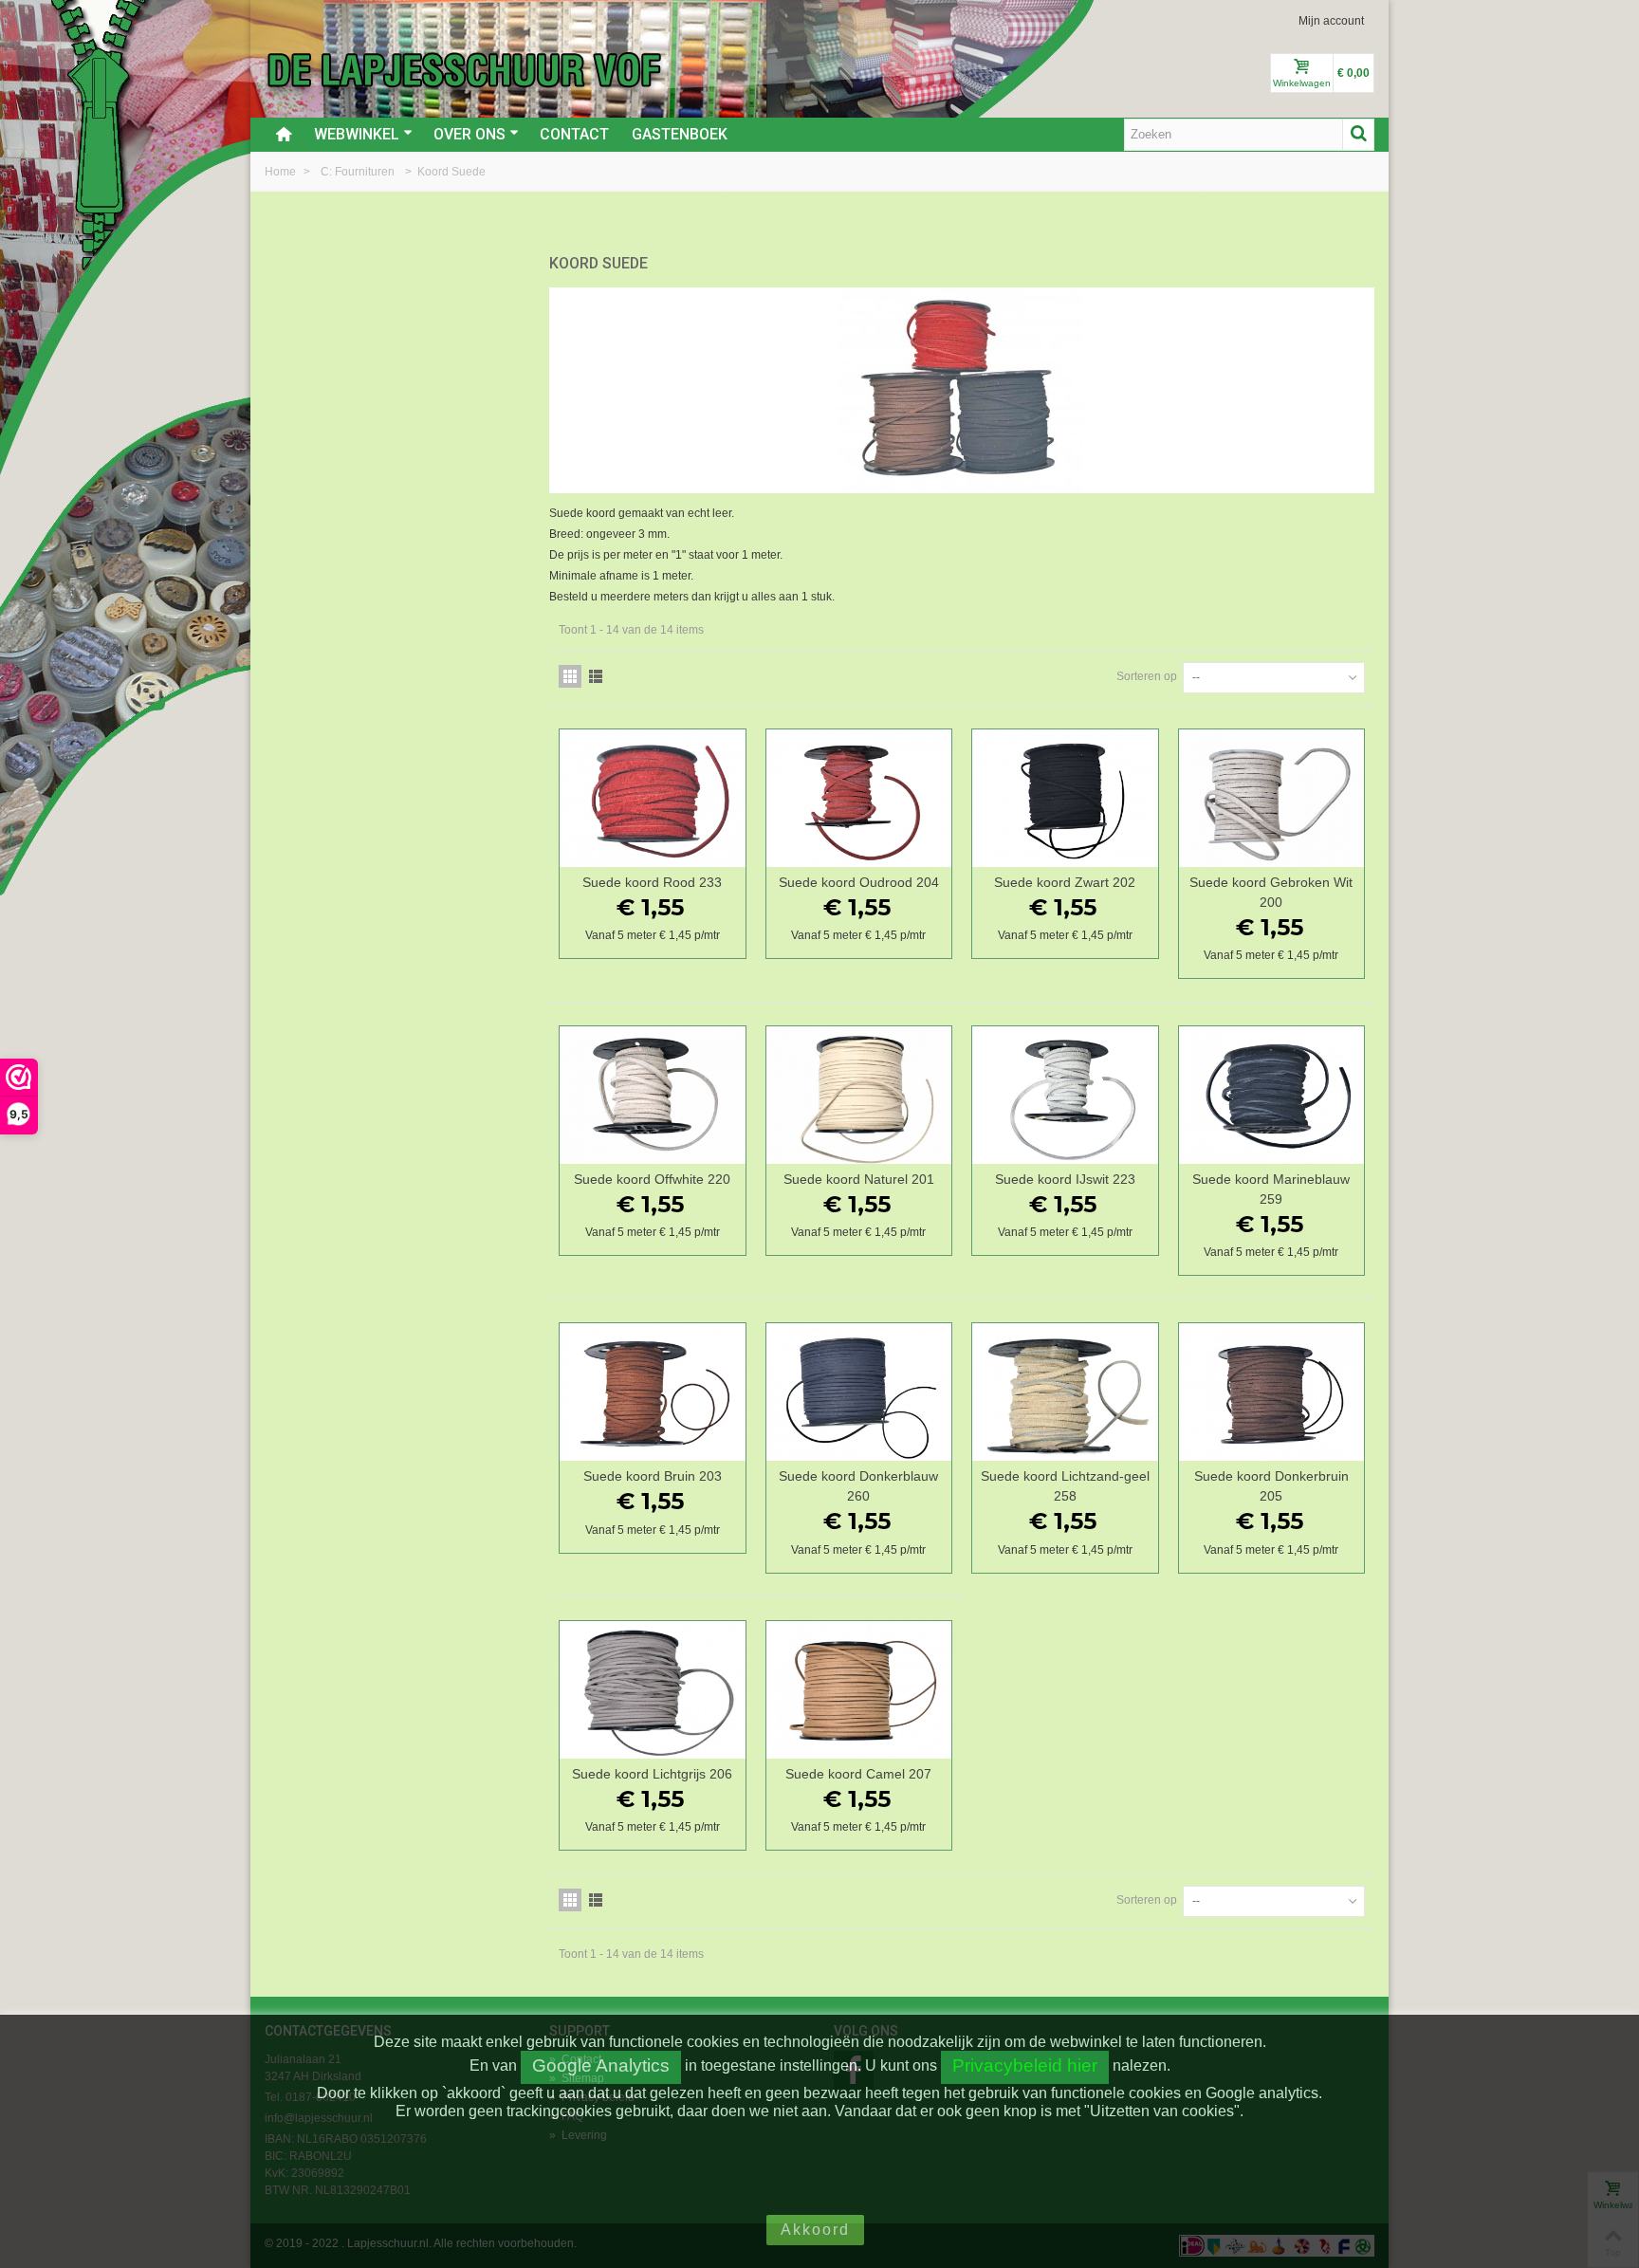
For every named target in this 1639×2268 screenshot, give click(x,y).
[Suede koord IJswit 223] (1065, 1095)
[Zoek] (1358, 135)
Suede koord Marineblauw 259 (1271, 1189)
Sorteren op (1147, 676)
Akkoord (815, 2230)
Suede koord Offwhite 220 (652, 1179)
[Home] (284, 135)
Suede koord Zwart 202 (1065, 882)
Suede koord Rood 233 (652, 882)
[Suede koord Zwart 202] (1065, 798)
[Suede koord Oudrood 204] (859, 798)
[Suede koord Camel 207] (859, 1690)
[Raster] (570, 676)
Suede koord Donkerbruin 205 (1271, 1486)
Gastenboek (680, 134)
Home (282, 172)
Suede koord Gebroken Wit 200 (1271, 892)
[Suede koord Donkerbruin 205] (1272, 1392)
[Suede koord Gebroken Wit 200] (1272, 798)
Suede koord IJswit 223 (1065, 1179)
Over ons (470, 134)
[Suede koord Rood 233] (653, 798)
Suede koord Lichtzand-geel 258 (1065, 1486)
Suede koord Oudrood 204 (859, 882)
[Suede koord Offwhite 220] (653, 1095)
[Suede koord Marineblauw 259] (1272, 1095)
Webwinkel (357, 134)
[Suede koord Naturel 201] (859, 1095)
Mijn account (1331, 21)
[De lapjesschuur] (464, 69)
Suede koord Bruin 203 (653, 1476)
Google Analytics (601, 2065)
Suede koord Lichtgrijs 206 (652, 1774)
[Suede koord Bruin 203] (653, 1392)
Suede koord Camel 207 (858, 1774)
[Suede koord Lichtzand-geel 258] (1065, 1392)
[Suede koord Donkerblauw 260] (859, 1392)
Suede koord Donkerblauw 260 (858, 1486)
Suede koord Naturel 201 (859, 1179)
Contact (574, 134)
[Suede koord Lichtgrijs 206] (653, 1690)
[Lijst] (596, 676)
